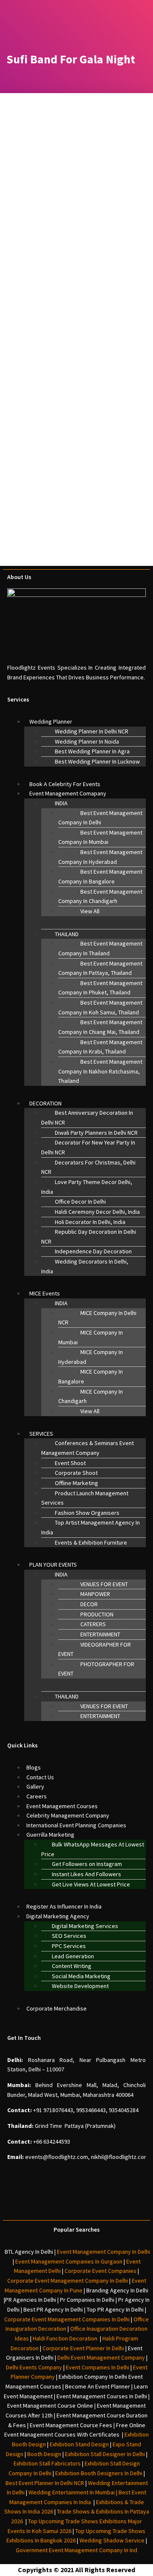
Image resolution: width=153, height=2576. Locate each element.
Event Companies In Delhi (98, 2367)
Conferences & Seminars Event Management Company (88, 1448)
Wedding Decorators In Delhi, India (85, 1266)
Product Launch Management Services (85, 1498)
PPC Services (69, 1946)
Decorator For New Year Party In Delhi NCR (88, 1147)
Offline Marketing (76, 1483)
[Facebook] (40, 2202)
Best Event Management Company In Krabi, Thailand (100, 1047)
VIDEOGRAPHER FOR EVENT (95, 1649)
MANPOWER (95, 1594)
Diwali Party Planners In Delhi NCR (96, 1133)
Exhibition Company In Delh (92, 2377)
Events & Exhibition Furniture (91, 1542)
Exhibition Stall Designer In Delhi (105, 2454)
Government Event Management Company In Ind (76, 2550)
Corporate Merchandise (57, 2008)
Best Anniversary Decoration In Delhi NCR (87, 1118)
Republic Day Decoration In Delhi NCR (89, 1237)
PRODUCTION (97, 1614)
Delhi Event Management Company (101, 2357)
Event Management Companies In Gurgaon (69, 2261)
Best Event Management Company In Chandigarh (100, 896)
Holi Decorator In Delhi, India (90, 1222)
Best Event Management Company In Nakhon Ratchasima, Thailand (100, 1071)
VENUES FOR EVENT (104, 1584)
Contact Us (40, 1777)
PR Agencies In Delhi (31, 2300)
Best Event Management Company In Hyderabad (100, 857)
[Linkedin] (89, 2202)
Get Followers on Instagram (87, 1864)
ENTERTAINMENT (100, 1634)
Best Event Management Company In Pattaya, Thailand (100, 968)
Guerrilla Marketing (50, 1835)
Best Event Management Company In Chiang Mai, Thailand (100, 1027)
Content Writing (72, 1966)
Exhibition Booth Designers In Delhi (99, 2473)
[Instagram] (64, 2202)
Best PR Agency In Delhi (53, 2309)
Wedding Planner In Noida (87, 741)
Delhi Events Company (34, 2367)
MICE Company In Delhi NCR (97, 1318)
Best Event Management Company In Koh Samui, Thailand (100, 1007)
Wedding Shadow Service (112, 2540)
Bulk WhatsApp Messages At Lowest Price (93, 1849)
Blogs (34, 1767)
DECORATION (45, 1103)
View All (90, 911)
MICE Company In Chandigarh (91, 1396)
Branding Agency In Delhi (117, 2290)
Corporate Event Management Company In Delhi (68, 2281)
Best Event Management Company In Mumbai (100, 837)
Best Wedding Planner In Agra (92, 751)
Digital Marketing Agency (58, 1916)
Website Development (80, 1986)
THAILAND (67, 934)
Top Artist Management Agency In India (91, 1527)
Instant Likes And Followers (86, 1874)
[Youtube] (113, 2202)
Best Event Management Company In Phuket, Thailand (100, 988)
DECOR (89, 1604)
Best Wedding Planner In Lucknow (97, 761)
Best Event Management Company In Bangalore (100, 876)
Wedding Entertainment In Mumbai (72, 2492)
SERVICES (41, 1434)
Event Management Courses (62, 1806)
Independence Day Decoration (93, 1251)
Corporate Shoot (76, 1473)
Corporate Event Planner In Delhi (83, 2348)
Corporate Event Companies (101, 2271)
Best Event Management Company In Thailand (100, 948)
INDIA (61, 803)
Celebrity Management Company (68, 1815)
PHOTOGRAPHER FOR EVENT (96, 1669)
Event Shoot (70, 1463)
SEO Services (69, 1936)
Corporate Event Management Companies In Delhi (67, 2319)
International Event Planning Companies (76, 1825)
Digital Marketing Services (85, 1926)
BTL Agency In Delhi (29, 2252)
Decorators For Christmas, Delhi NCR (88, 1167)
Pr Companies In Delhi (87, 2300)
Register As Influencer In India (64, 1906)
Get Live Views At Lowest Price (91, 1884)
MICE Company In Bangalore (91, 1376)
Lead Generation (73, 1956)
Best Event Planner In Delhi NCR (45, 2483)
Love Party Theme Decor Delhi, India (87, 1187)
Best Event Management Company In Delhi (100, 818)
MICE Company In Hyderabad (91, 1357)
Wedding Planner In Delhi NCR (92, 731)
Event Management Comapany (68, 793)
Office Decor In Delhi (80, 1201)
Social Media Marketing (81, 1976)
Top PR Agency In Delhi (115, 2309)
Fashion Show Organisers (87, 1513)
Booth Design (44, 2454)
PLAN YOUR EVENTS (53, 1565)
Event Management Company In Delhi (103, 2252)
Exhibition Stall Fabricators (47, 2463)
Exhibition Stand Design (79, 2444)
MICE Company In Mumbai (91, 1337)
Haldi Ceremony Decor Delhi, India (97, 1212)
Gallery (35, 1786)
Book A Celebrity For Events (65, 784)
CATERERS (93, 1624)
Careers (37, 1796)
